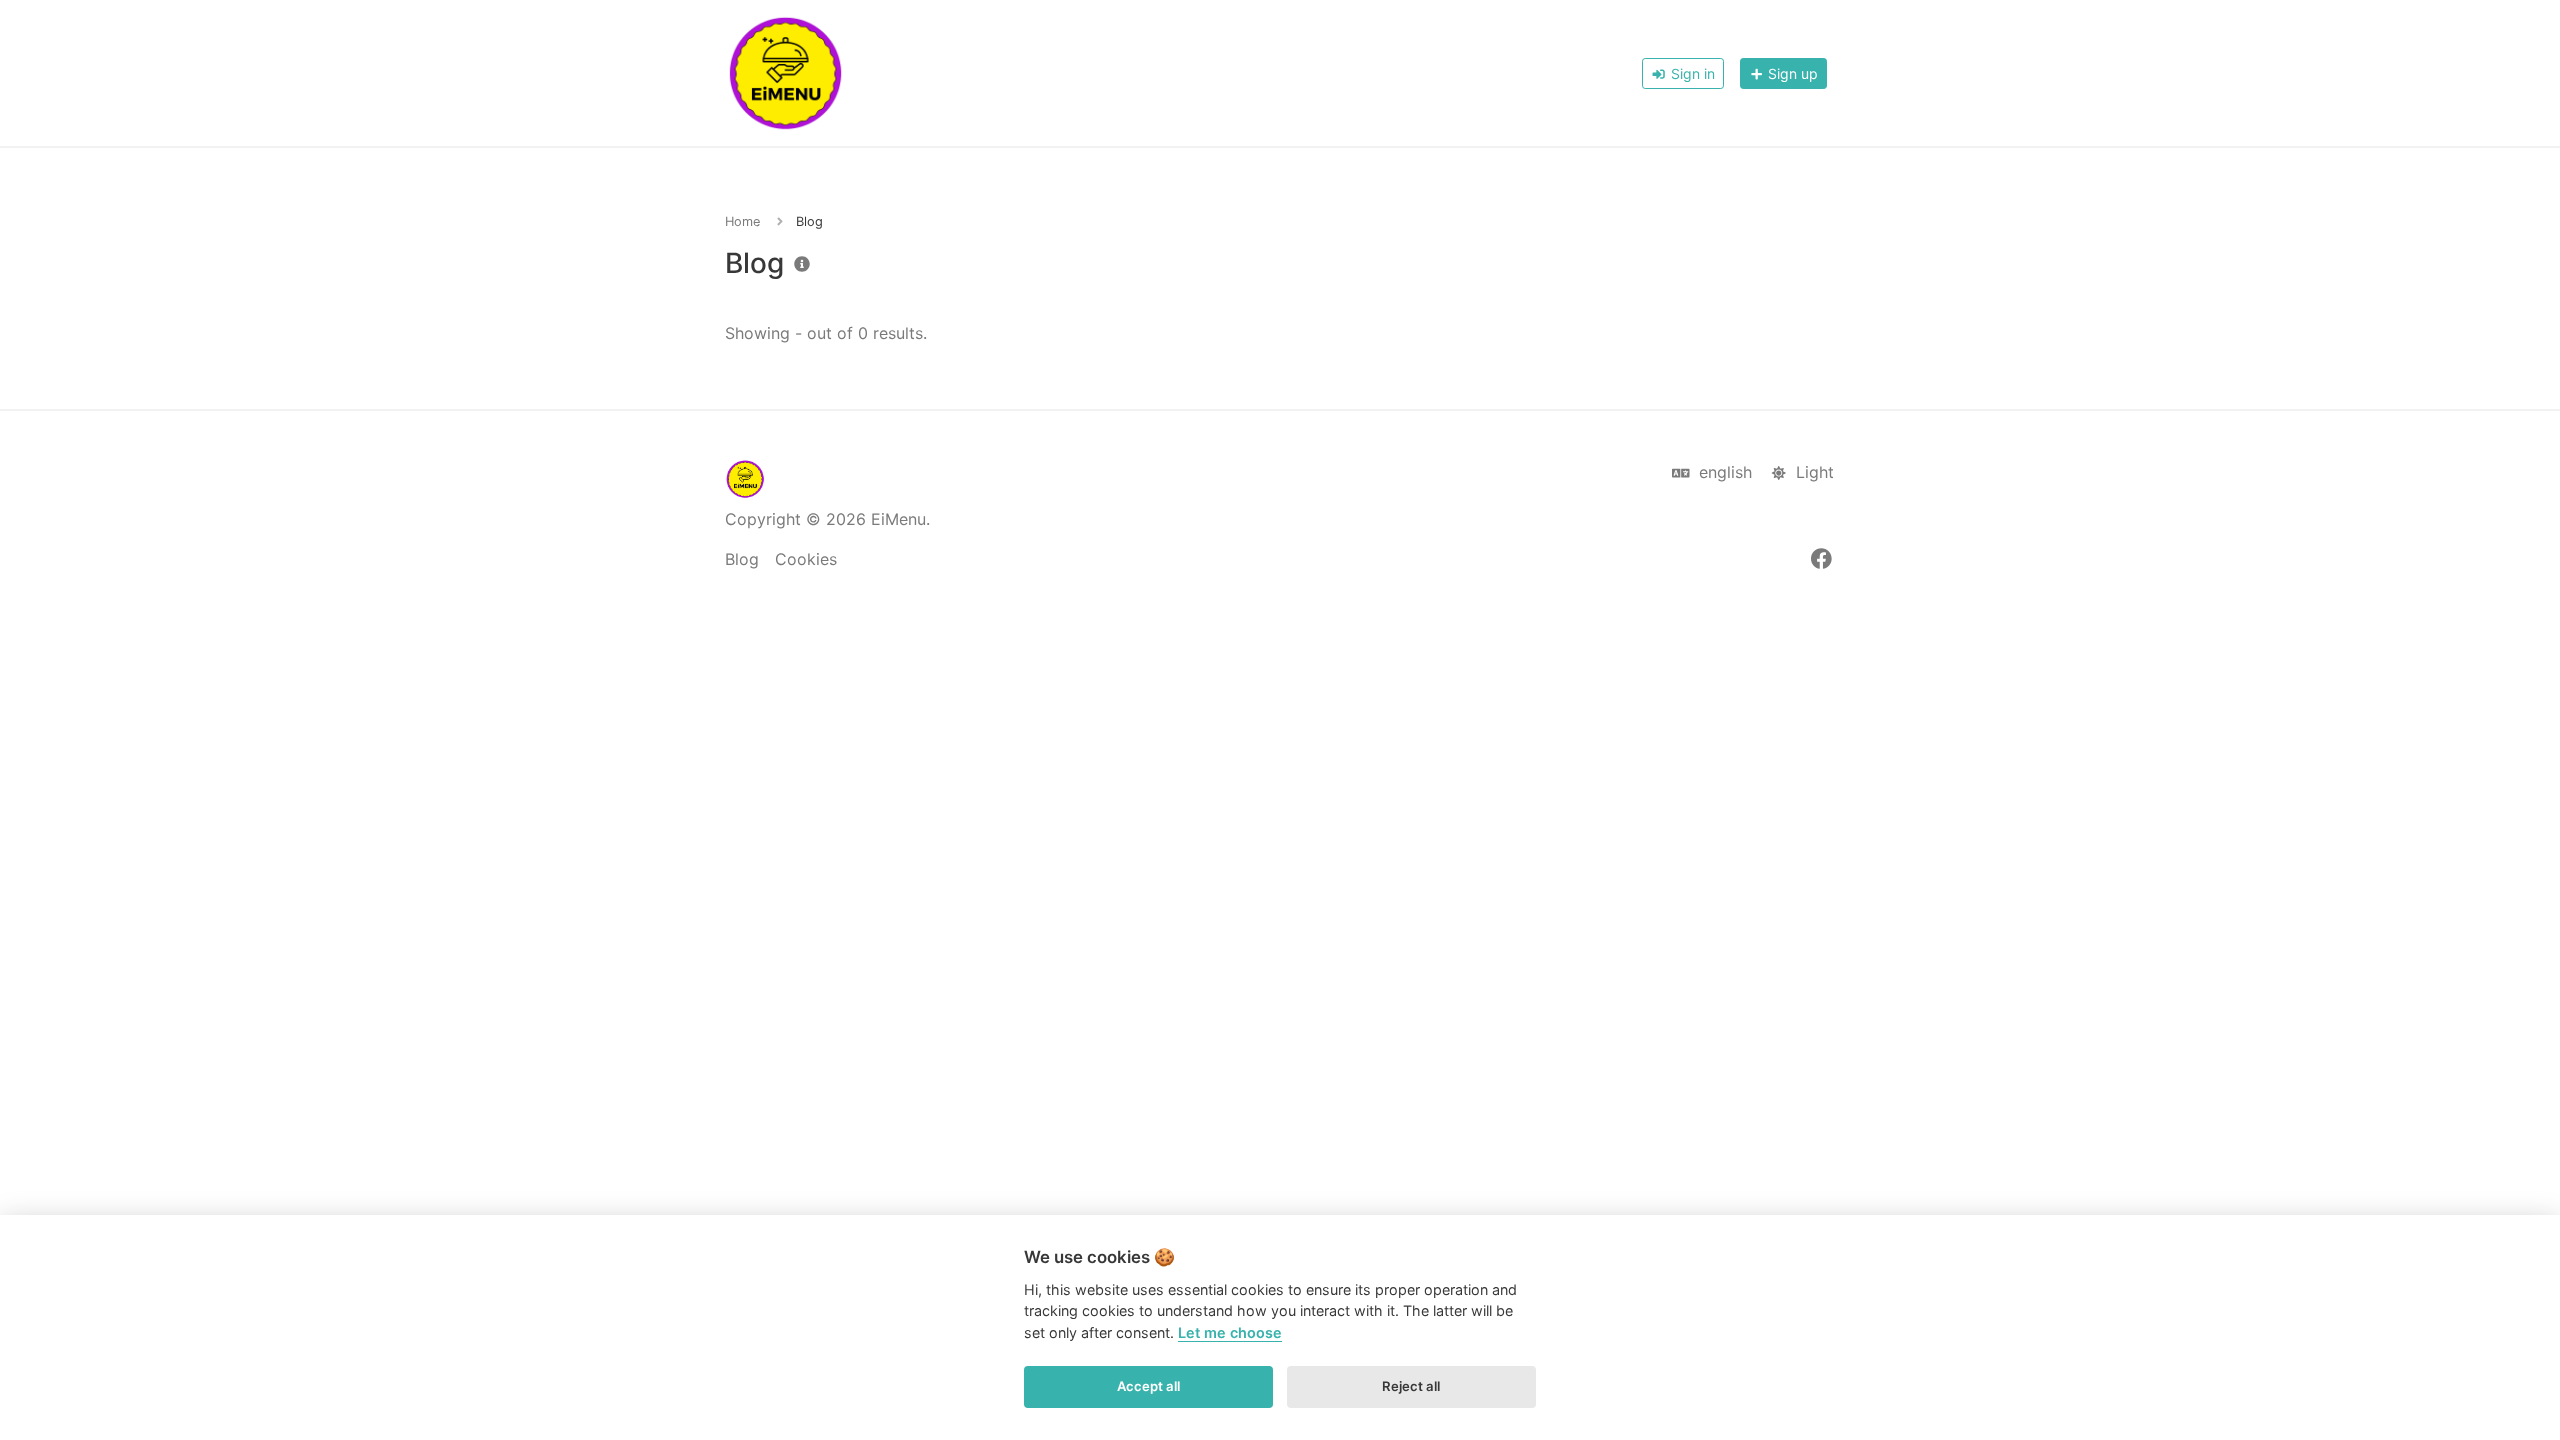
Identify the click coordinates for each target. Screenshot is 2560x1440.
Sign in (1691, 73)
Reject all (1411, 1386)
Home (742, 221)
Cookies (806, 559)
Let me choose (1230, 1332)
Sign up (1791, 73)
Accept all (1148, 1386)
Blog (742, 559)
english (1723, 472)
